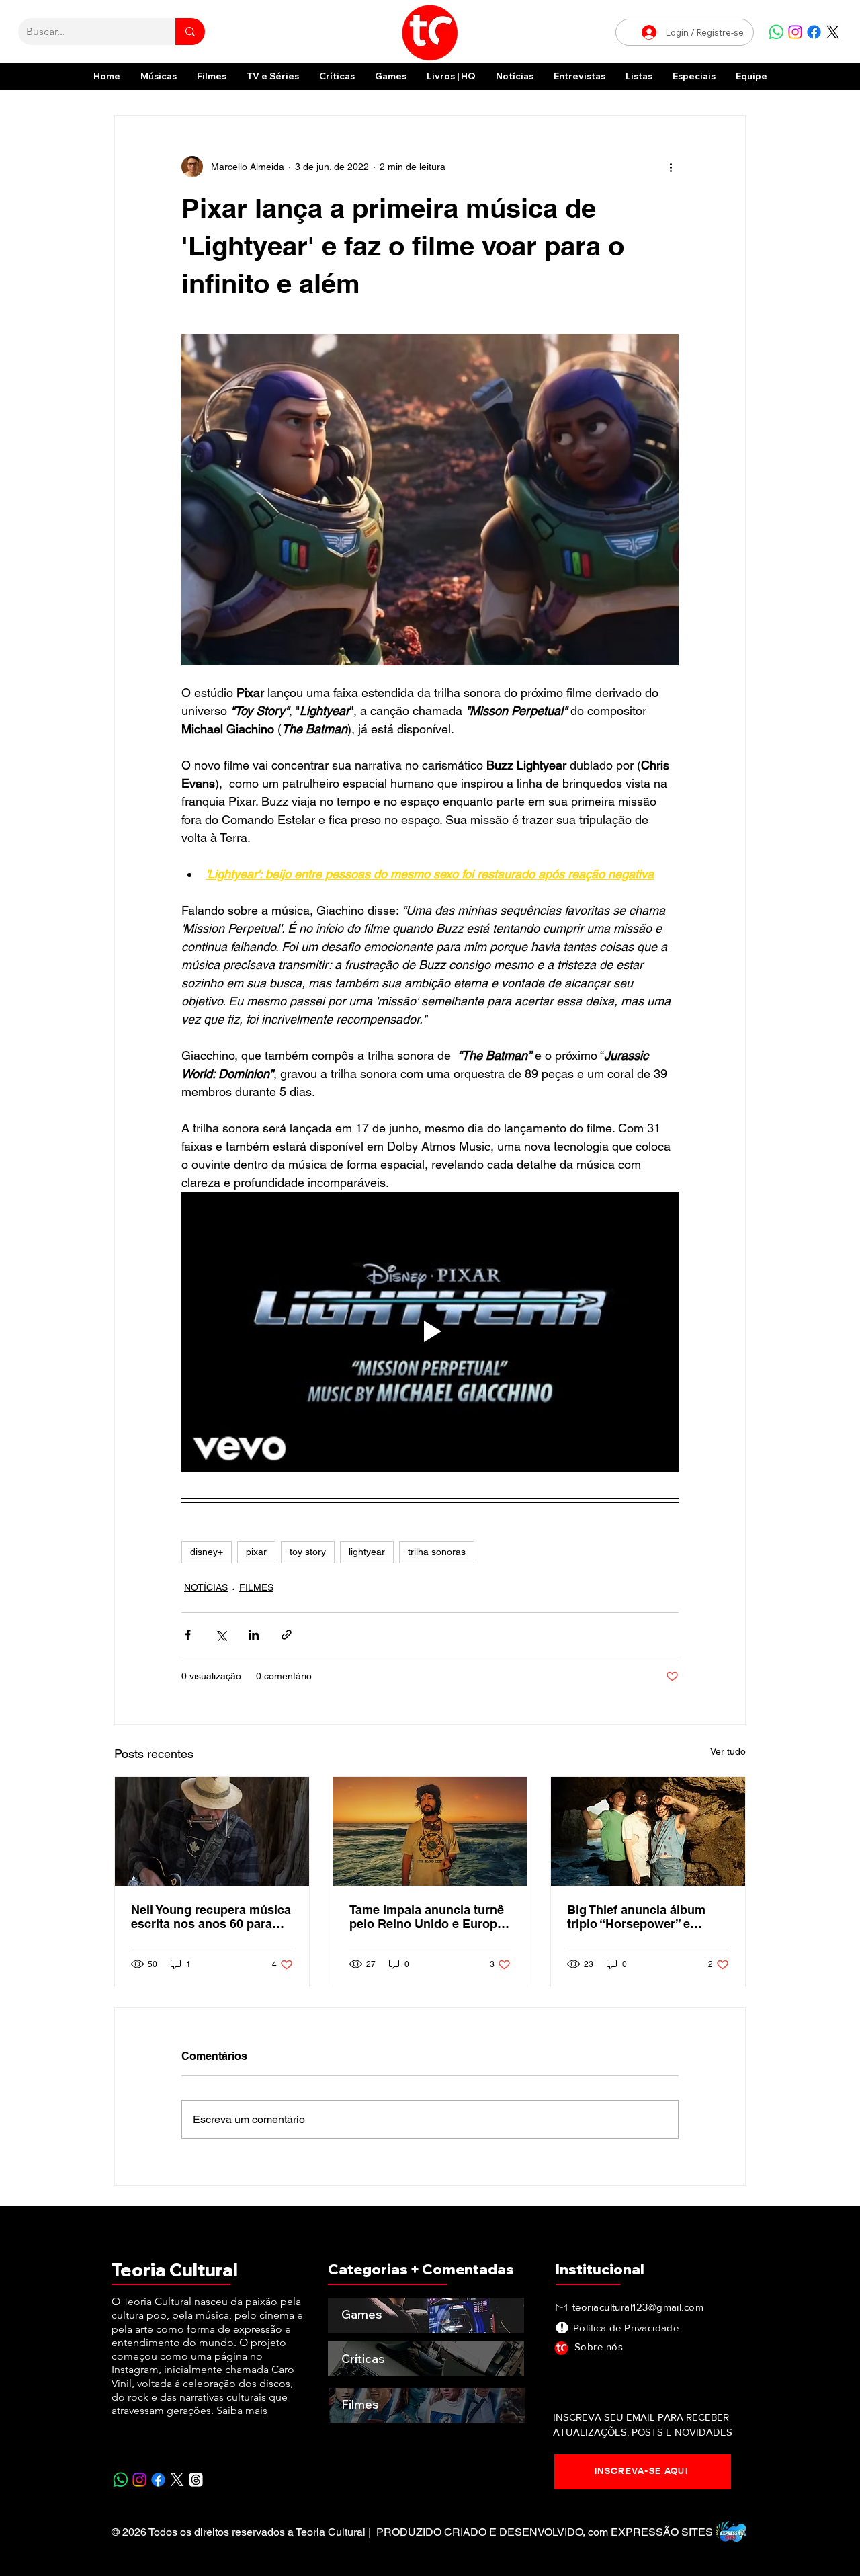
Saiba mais (242, 2410)
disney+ (207, 1552)
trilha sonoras (437, 1552)
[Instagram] (795, 32)
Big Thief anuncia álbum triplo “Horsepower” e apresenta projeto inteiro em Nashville (638, 1917)
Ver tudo (728, 1751)
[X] (833, 32)
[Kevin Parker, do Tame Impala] (430, 1831)
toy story (308, 1552)
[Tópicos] (196, 2480)
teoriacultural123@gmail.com (638, 2307)
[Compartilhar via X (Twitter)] (221, 1635)
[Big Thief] (648, 1831)
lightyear (367, 1552)
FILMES (256, 1587)
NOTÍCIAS (206, 1587)
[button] (694, 76)
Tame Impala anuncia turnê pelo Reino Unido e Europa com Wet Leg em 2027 (427, 1917)
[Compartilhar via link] (287, 1635)
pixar (256, 1552)
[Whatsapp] (776, 32)
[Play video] (430, 1331)
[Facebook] (814, 32)
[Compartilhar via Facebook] (188, 1635)
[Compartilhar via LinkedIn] (254, 1635)
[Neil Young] (212, 1831)
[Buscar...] (190, 32)
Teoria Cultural (175, 2270)
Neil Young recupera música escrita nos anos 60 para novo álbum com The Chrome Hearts (211, 1917)
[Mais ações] (671, 167)
